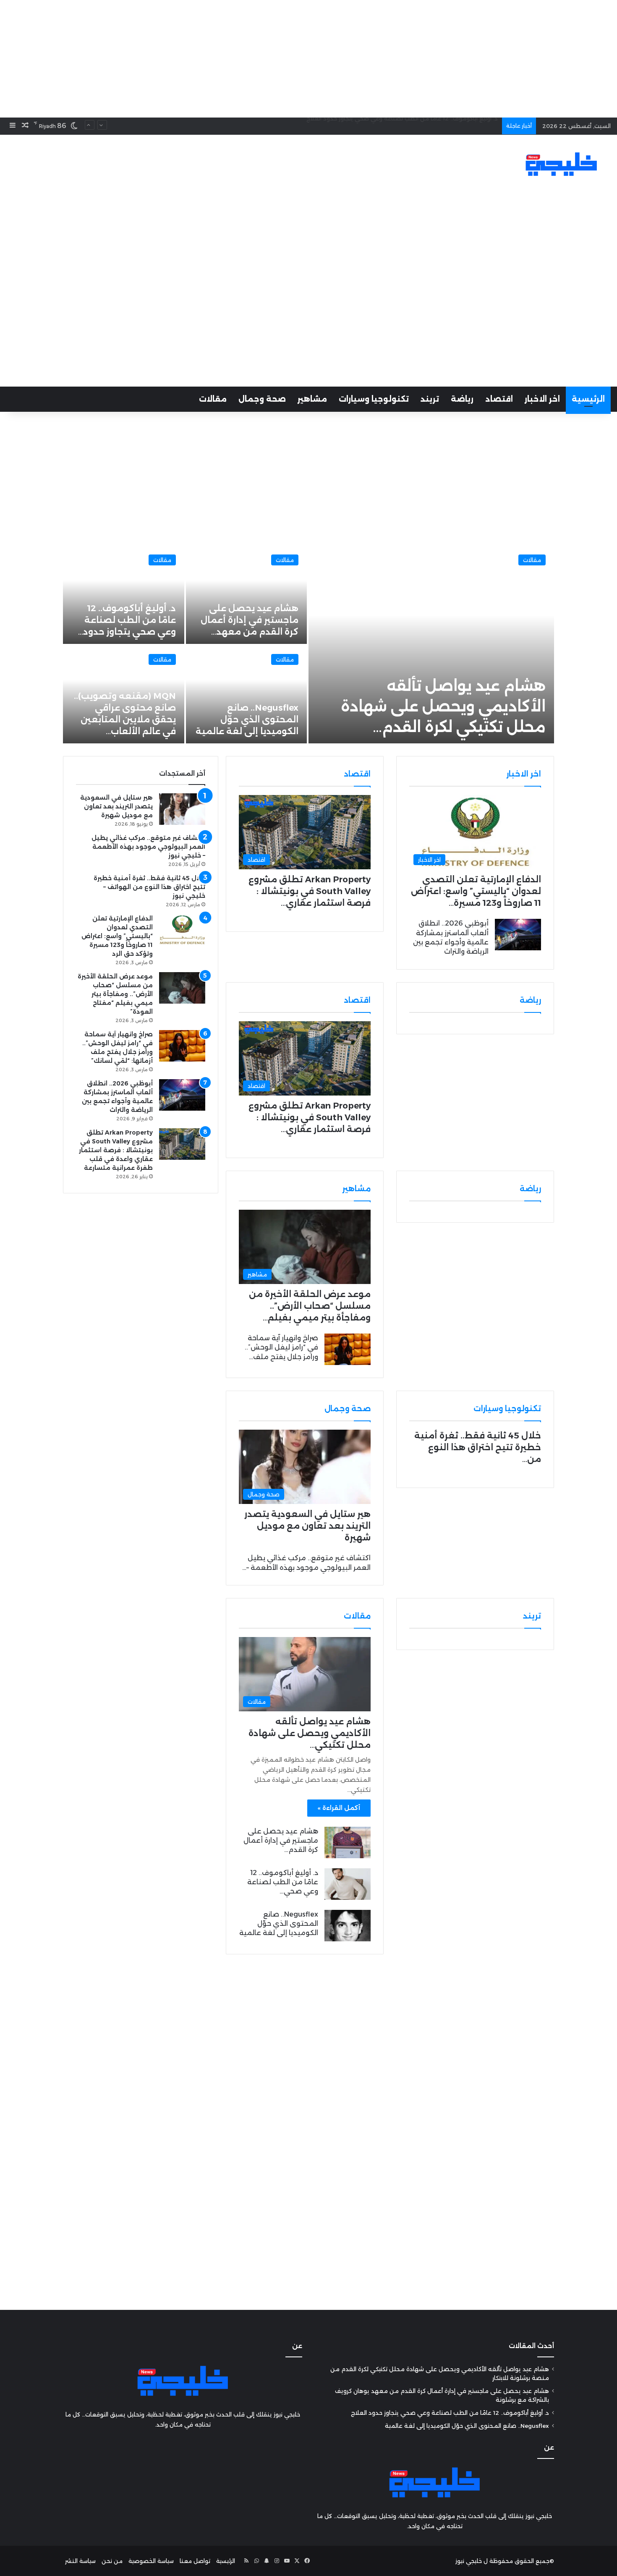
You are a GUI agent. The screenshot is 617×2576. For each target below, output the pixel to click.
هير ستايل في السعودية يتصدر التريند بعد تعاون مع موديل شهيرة (307, 1526)
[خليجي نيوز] (561, 164)
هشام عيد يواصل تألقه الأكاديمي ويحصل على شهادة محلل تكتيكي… (310, 1733)
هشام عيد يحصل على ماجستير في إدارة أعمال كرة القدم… (281, 1841)
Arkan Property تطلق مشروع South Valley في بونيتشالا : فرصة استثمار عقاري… (310, 891)
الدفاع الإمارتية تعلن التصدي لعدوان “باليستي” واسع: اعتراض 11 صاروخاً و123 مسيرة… (476, 891)
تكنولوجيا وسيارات (374, 399)
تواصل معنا (195, 2561)
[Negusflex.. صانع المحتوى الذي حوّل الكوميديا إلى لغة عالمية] (247, 694)
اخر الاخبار (542, 399)
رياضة (462, 399)
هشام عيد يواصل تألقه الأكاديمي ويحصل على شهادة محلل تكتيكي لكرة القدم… (443, 706)
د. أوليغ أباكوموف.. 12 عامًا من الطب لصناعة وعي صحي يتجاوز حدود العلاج (450, 2413)
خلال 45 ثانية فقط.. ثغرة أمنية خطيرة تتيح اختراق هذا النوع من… (478, 1447)
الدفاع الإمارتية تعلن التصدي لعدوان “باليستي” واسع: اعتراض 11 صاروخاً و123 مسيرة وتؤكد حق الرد (117, 936)
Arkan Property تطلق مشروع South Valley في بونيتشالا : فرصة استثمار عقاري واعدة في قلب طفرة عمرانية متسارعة (116, 1150)
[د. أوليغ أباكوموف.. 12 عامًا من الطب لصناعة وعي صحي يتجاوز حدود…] (124, 595)
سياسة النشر (80, 2561)
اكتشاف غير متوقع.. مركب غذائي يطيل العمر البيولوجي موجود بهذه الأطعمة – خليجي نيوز (148, 847)
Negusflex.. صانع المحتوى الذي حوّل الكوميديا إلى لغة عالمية (418, 126)
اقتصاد (499, 399)
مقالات (213, 399)
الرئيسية (588, 399)
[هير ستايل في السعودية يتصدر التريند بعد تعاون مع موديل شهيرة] (182, 809)
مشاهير (312, 399)
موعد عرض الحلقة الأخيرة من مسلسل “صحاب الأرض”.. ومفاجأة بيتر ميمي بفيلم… (310, 1306)
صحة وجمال (262, 399)
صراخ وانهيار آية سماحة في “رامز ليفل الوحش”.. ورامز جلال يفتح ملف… (281, 1347)
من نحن (112, 2561)
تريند (430, 399)
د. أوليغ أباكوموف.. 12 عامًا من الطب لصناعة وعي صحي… (283, 1882)
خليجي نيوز (469, 2561)
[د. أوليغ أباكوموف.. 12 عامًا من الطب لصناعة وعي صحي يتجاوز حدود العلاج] (348, 1884)
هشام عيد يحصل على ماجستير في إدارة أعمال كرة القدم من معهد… (250, 620)
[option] (308, 645)
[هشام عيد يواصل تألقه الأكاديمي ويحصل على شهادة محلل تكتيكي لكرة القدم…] (431, 645)
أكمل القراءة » (339, 1808)
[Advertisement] (308, 59)
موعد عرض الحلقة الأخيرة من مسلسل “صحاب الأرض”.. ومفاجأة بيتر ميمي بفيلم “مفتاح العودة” (115, 994)
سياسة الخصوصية (151, 2561)
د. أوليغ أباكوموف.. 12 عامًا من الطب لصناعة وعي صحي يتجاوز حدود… (127, 620)
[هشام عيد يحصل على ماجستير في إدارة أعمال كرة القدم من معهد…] (247, 595)
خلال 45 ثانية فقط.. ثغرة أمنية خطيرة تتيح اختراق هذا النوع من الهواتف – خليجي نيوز (149, 887)
